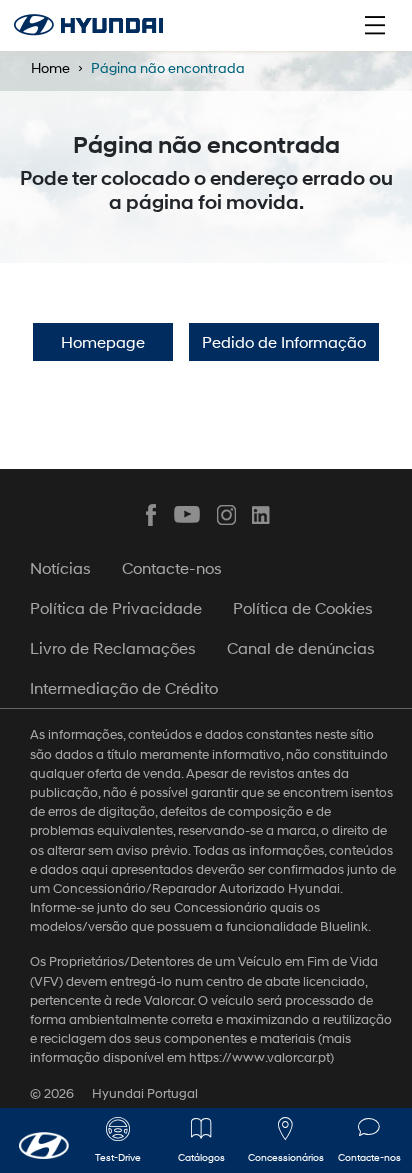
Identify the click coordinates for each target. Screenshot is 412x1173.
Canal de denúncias (301, 647)
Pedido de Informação (284, 341)
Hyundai (88, 25)
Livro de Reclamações (113, 647)
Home (50, 67)
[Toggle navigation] (375, 25)
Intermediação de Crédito (124, 687)
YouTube (188, 515)
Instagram (225, 515)
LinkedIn (262, 515)
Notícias (60, 567)
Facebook (151, 515)
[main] (206, 586)
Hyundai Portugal (145, 1093)
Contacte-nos (172, 567)
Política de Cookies (303, 607)
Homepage (103, 341)
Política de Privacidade (116, 607)
